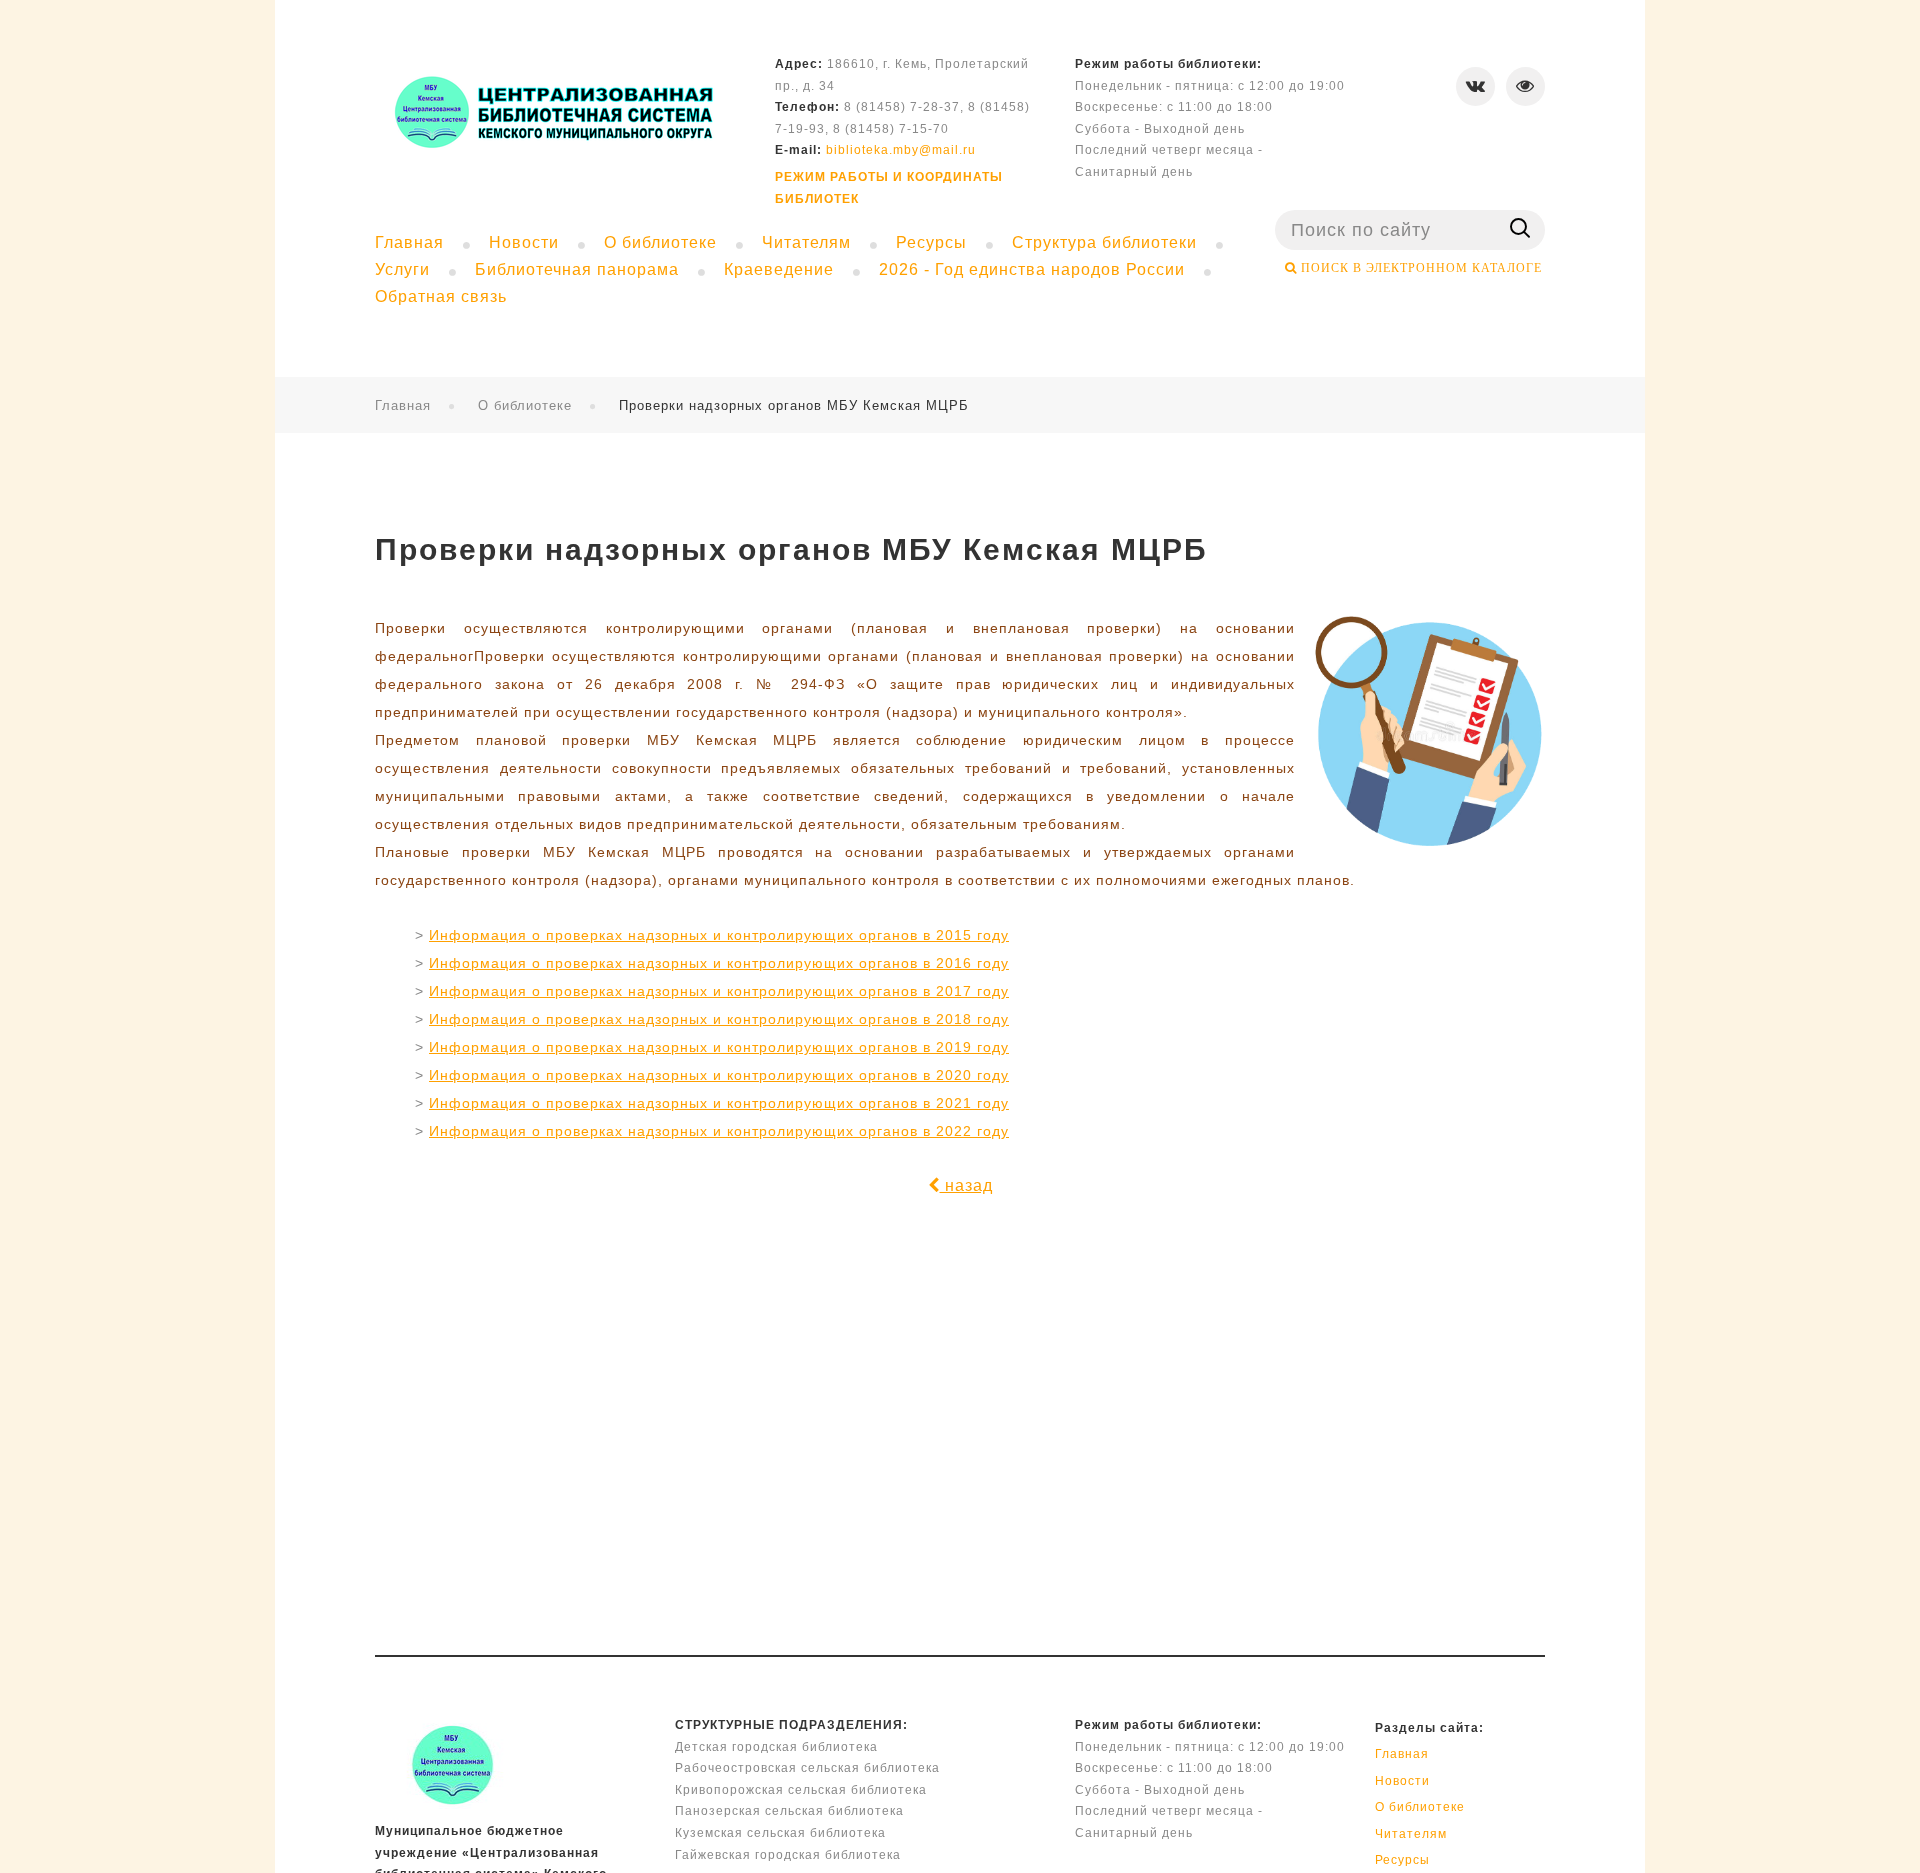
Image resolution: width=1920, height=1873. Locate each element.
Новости (1402, 1781)
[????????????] (551, 111)
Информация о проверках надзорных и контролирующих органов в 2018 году (719, 1019)
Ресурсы (1402, 1860)
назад (966, 1185)
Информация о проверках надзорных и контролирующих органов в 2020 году (719, 1075)
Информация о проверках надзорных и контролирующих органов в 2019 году (719, 1047)
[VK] (1475, 86)
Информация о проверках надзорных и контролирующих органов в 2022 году (719, 1131)
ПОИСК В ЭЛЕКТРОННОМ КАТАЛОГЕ (1419, 268)
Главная (403, 405)
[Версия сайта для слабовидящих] (1525, 86)
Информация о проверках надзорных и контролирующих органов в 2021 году (719, 1103)
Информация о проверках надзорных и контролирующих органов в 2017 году (719, 991)
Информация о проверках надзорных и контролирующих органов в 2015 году (719, 935)
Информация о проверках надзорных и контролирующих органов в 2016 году (719, 963)
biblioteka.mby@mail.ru (901, 150)
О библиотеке (525, 405)
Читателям (1411, 1834)
